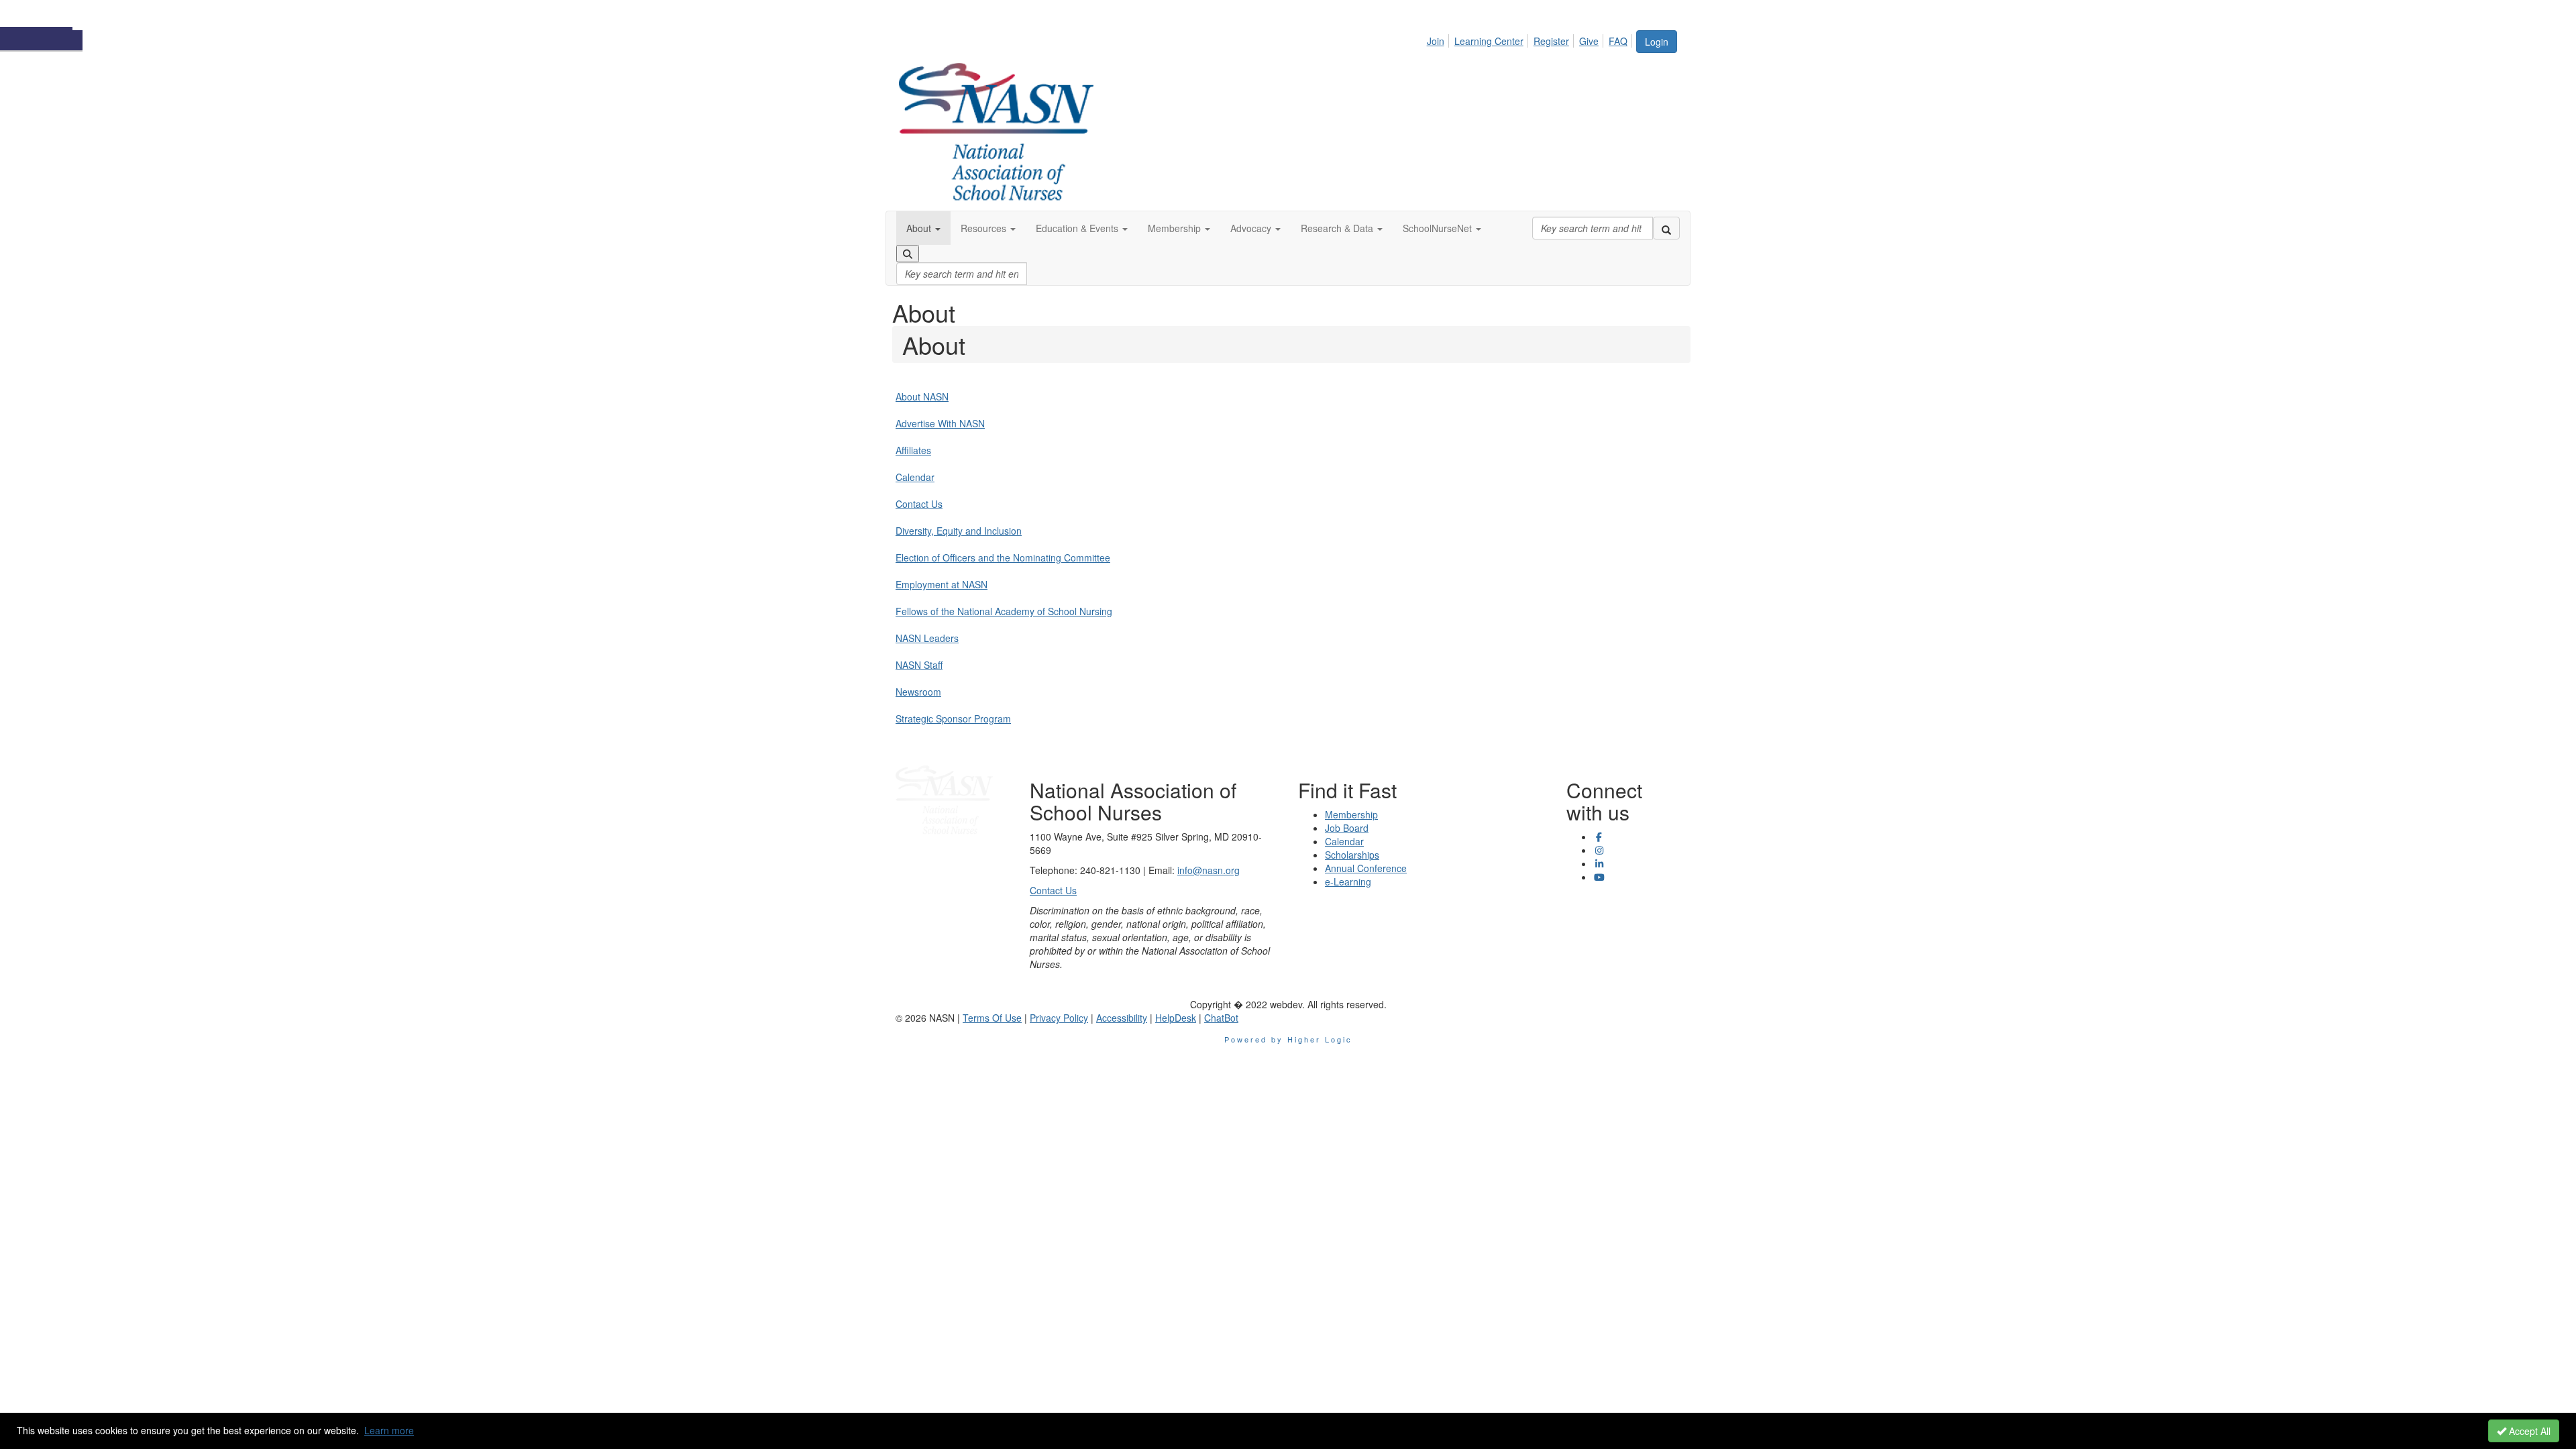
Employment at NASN (942, 584)
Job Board (1347, 828)
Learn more (389, 1430)
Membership (1351, 814)
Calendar (915, 477)
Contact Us (919, 504)
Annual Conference (1366, 868)
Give (1589, 41)
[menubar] (1531, 39)
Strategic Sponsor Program (953, 718)
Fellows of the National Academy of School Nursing (1004, 611)
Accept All (2528, 1431)
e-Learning (1348, 881)
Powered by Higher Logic (1288, 1039)
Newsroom (918, 692)
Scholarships (1352, 855)
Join (1436, 41)
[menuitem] (1439, 39)
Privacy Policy (1059, 1018)
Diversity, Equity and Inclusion (959, 531)
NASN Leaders (927, 638)
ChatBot (1221, 1018)
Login (1657, 42)
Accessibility (1122, 1018)
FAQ (1618, 41)
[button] (923, 228)
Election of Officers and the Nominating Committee (1003, 557)
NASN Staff (919, 665)
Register (1551, 41)
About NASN (922, 396)
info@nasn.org (1209, 870)
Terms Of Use (992, 1018)
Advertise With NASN (940, 423)
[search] (1666, 228)
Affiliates (913, 450)
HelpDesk (1176, 1018)
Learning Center (1489, 41)
